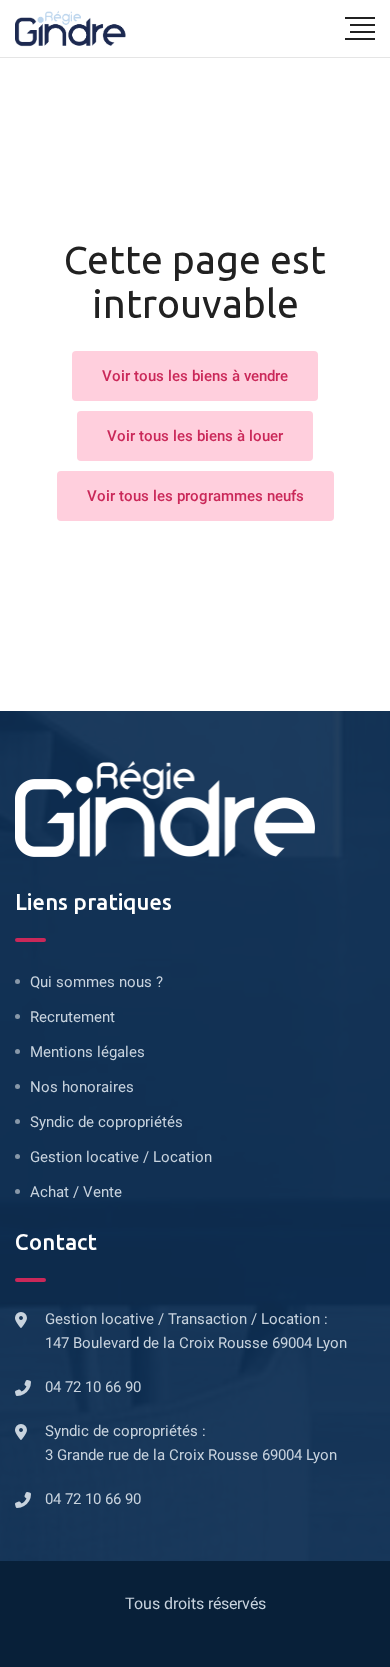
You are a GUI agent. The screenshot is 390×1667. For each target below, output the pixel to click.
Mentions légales (87, 1052)
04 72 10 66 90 (93, 1387)
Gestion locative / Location (121, 1157)
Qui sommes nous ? (96, 982)
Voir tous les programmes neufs (195, 496)
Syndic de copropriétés (106, 1122)
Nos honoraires (82, 1087)
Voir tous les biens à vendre (195, 376)
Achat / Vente (76, 1192)
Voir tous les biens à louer (195, 436)
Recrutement (72, 1017)
